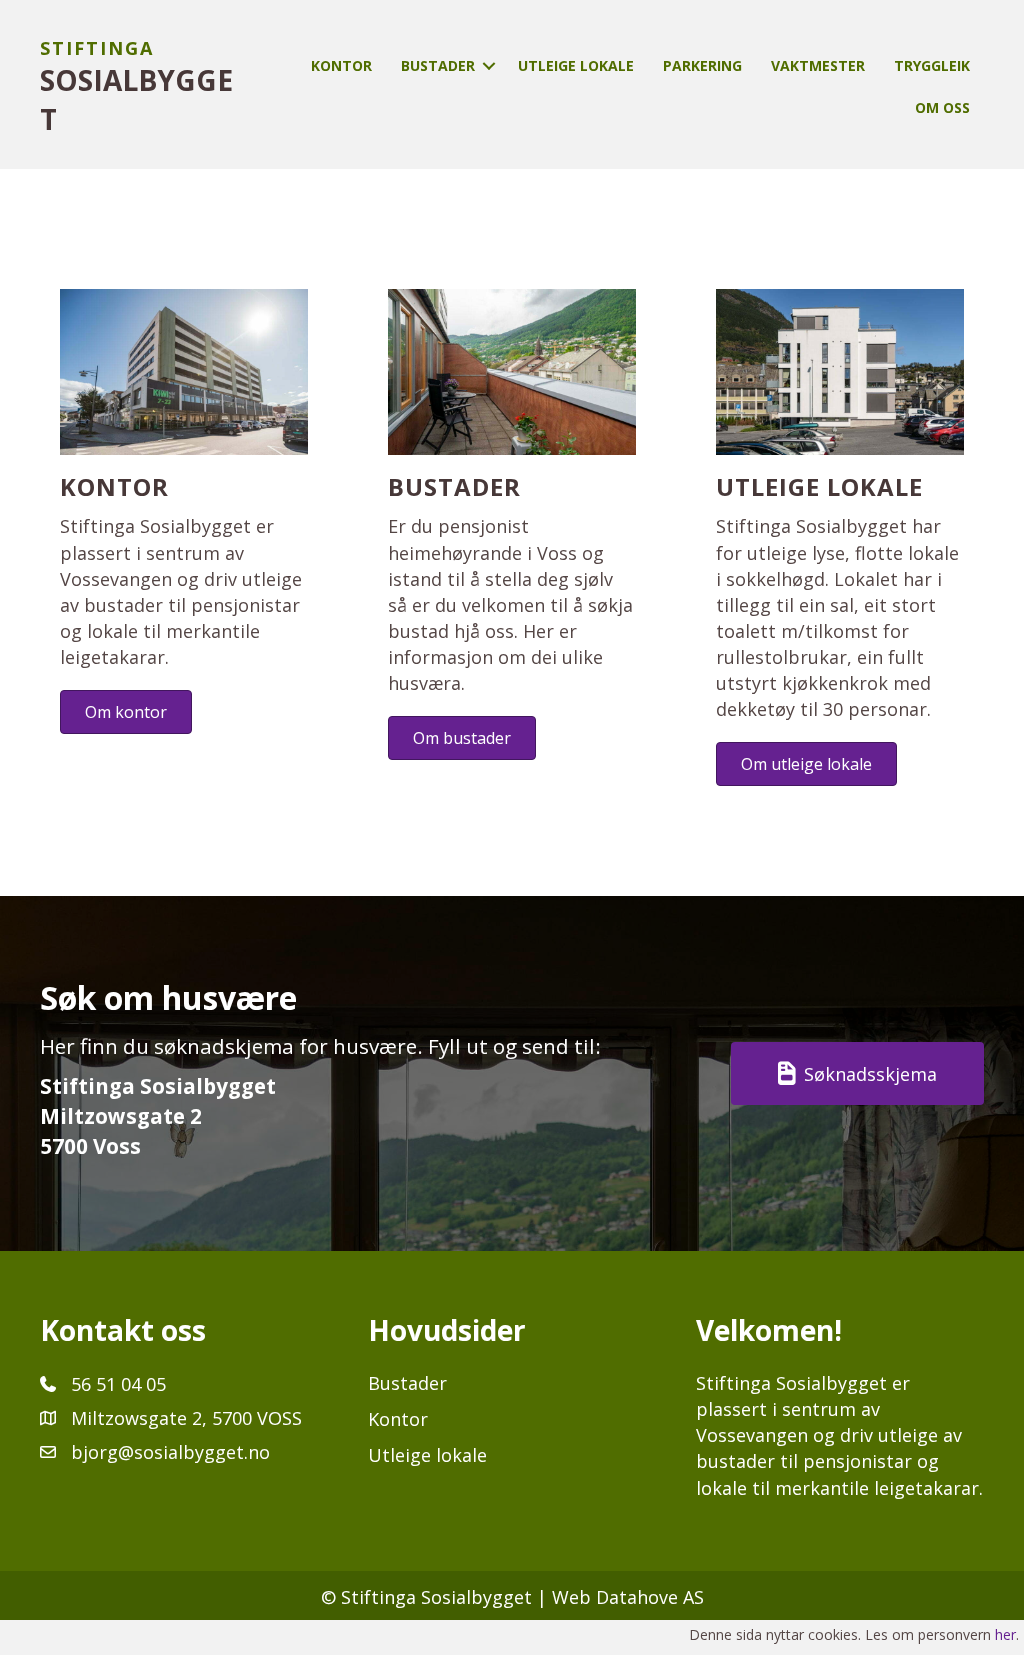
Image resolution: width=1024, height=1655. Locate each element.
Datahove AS (650, 1597)
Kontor (341, 65)
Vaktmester (818, 65)
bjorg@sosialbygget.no (170, 1452)
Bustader (438, 65)
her (1005, 1634)
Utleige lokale (576, 65)
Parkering (702, 65)
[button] (489, 66)
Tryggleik (932, 65)
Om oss (942, 107)
